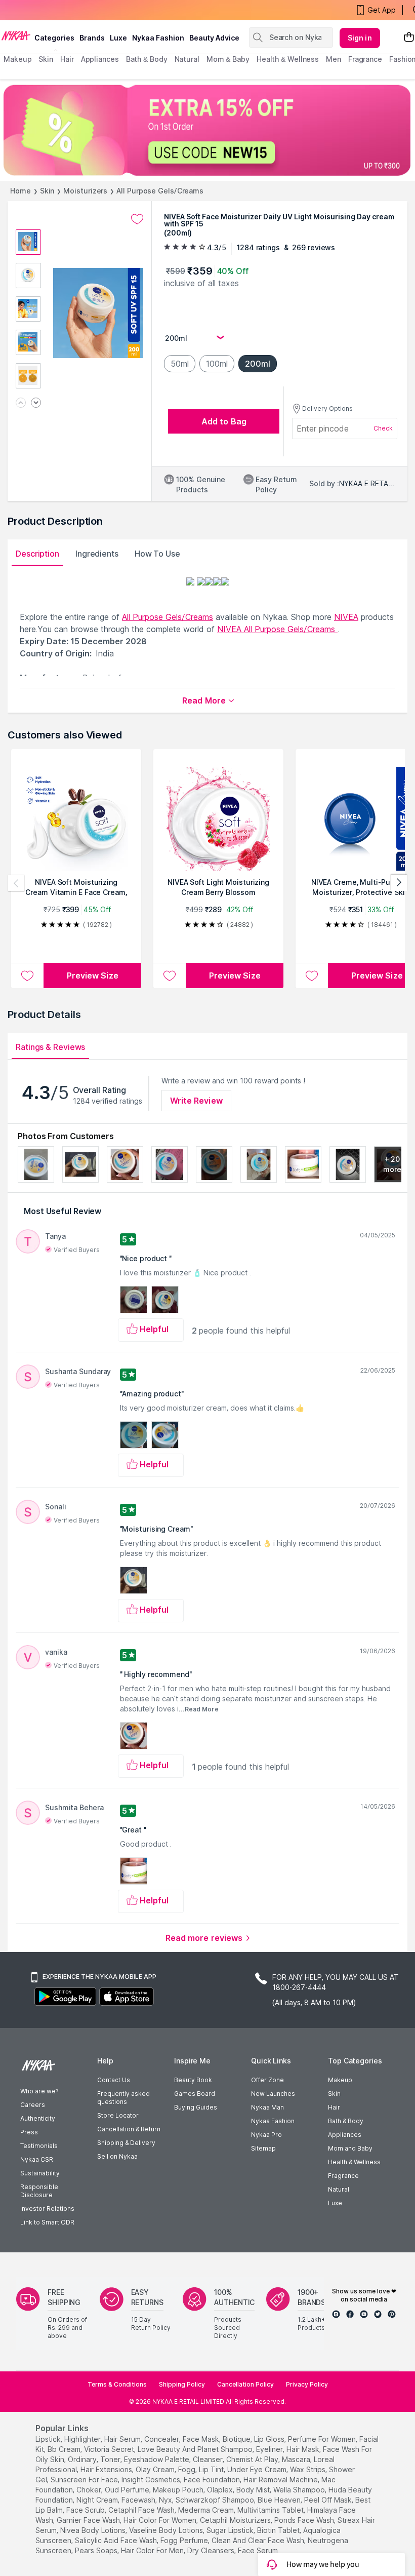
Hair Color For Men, (153, 2550)
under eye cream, (258, 2469)
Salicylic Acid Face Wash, (117, 2540)
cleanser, (209, 2459)
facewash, (139, 2500)
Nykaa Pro (266, 2135)
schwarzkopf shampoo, (216, 2500)
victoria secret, (110, 2449)
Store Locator (118, 2115)
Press (29, 2132)
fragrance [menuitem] (365, 59)
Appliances (345, 2135)
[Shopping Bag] (409, 38)
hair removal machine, (281, 2480)
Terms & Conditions (117, 2384)
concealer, (162, 2439)
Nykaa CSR (37, 2159)
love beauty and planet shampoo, (196, 2449)
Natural (339, 2189)
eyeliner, (270, 2449)
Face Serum (258, 2550)
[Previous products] (16, 883)
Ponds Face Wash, (305, 2520)
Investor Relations (47, 2209)
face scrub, (86, 2510)
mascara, (297, 2459)
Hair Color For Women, (161, 2520)
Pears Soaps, (97, 2550)
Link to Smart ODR (47, 2222)
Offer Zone (267, 2080)
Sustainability (40, 2173)
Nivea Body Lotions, (94, 2530)
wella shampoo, (300, 2490)
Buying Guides (196, 2107)
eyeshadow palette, (157, 2459)
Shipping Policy (182, 2384)
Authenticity (38, 2118)
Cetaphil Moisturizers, (236, 2520)
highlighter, (83, 2439)
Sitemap (263, 2148)
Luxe (335, 2203)
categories (54, 38)
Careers (33, 2105)
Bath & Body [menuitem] (147, 59)
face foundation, (213, 2480)
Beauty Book (193, 2080)
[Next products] (399, 883)
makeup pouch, (179, 2490)
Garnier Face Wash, (89, 2520)
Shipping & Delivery (126, 2143)
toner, (111, 2459)
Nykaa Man (267, 2107)
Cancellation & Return (129, 2129)
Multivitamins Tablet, (271, 2510)
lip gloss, (270, 2439)
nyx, (166, 2500)
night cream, (98, 2500)
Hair (334, 2107)
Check (383, 428)
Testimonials (39, 2146)
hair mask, (304, 2449)
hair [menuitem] (67, 59)
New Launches (273, 2094)
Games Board (195, 2094)
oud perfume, (128, 2490)
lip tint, (212, 2469)
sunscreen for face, (85, 2480)
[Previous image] (21, 403)
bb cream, (65, 2449)
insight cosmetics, (152, 2480)
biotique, (237, 2439)
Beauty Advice (214, 38)
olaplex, (221, 2490)
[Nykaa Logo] (16, 35)
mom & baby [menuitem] (228, 59)
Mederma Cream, (207, 2510)
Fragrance (343, 2176)
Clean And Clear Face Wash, (259, 2540)
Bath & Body (346, 2121)
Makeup (340, 2080)
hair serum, (123, 2439)
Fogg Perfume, (185, 2540)
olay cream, (156, 2469)
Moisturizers (85, 191)
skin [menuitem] (46, 59)
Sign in (360, 38)
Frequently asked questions (123, 2098)
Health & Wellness (354, 2162)
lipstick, (49, 2439)
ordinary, (83, 2459)
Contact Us (114, 2080)
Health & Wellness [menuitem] (288, 59)
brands (92, 38)
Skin (47, 191)
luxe (118, 38)
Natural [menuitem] (187, 59)
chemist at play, (253, 2459)
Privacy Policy (307, 2384)
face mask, (202, 2439)
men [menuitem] (334, 59)
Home (20, 191)
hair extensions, (107, 2469)
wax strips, (308, 2469)
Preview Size (93, 975)
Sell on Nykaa (117, 2156)
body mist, (254, 2490)
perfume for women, (323, 2439)
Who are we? (39, 2091)
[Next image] (36, 403)
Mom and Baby (350, 2148)
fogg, (188, 2469)
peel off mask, (329, 2500)
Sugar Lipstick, (231, 2530)
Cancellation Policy (245, 2384)
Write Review (196, 1101)
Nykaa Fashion (158, 38)
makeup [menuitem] (17, 59)
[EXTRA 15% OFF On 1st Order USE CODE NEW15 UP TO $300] (207, 130)
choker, (90, 2490)
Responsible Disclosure (39, 2191)
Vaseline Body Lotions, (167, 2530)
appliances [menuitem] (100, 59)
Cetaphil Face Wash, (142, 2510)
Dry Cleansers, (212, 2550)
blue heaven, (280, 2500)
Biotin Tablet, (279, 2530)
